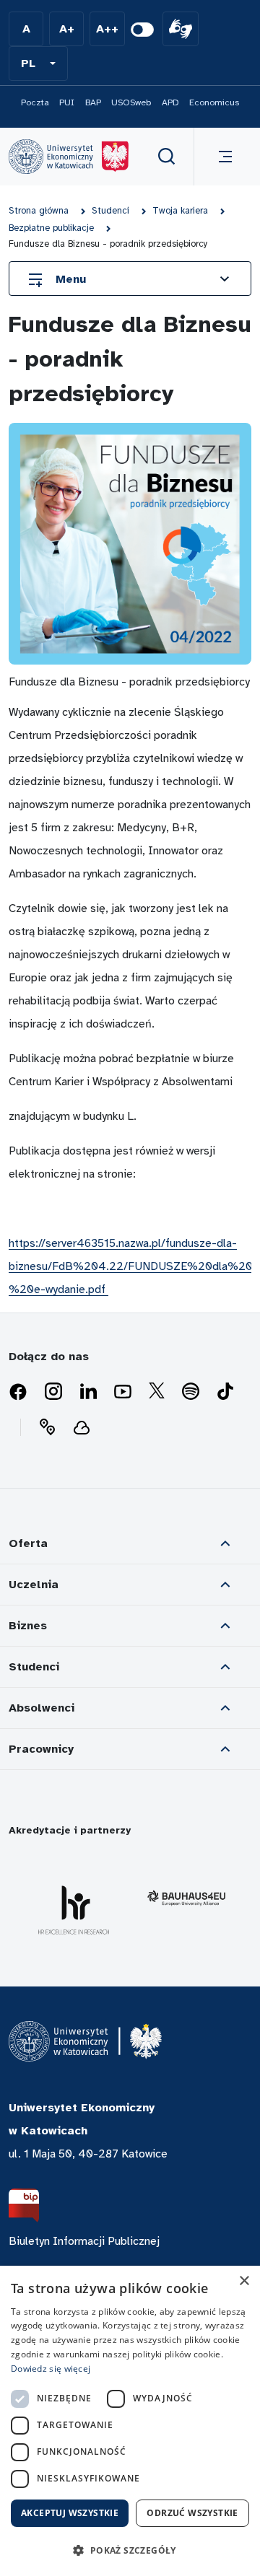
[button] (38, 63)
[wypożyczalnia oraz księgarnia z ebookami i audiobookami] (82, 1427)
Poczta (35, 102)
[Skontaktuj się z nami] (47, 1427)
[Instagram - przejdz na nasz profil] (53, 1392)
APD (170, 102)
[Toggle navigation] (222, 157)
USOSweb (131, 102)
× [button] (244, 2281)
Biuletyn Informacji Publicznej (84, 2241)
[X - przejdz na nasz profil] (157, 1392)
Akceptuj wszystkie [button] (70, 2513)
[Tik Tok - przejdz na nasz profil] (225, 1392)
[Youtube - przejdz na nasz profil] (123, 1392)
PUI (67, 102)
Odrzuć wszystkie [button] (192, 2513)
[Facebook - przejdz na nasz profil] (18, 1392)
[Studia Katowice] (69, 157)
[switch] (142, 30)
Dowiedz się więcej (51, 2369)
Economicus (214, 102)
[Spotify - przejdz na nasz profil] (191, 1392)
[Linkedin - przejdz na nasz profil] (88, 1392)
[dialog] (130, 2421)
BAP (93, 102)
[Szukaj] (167, 157)
